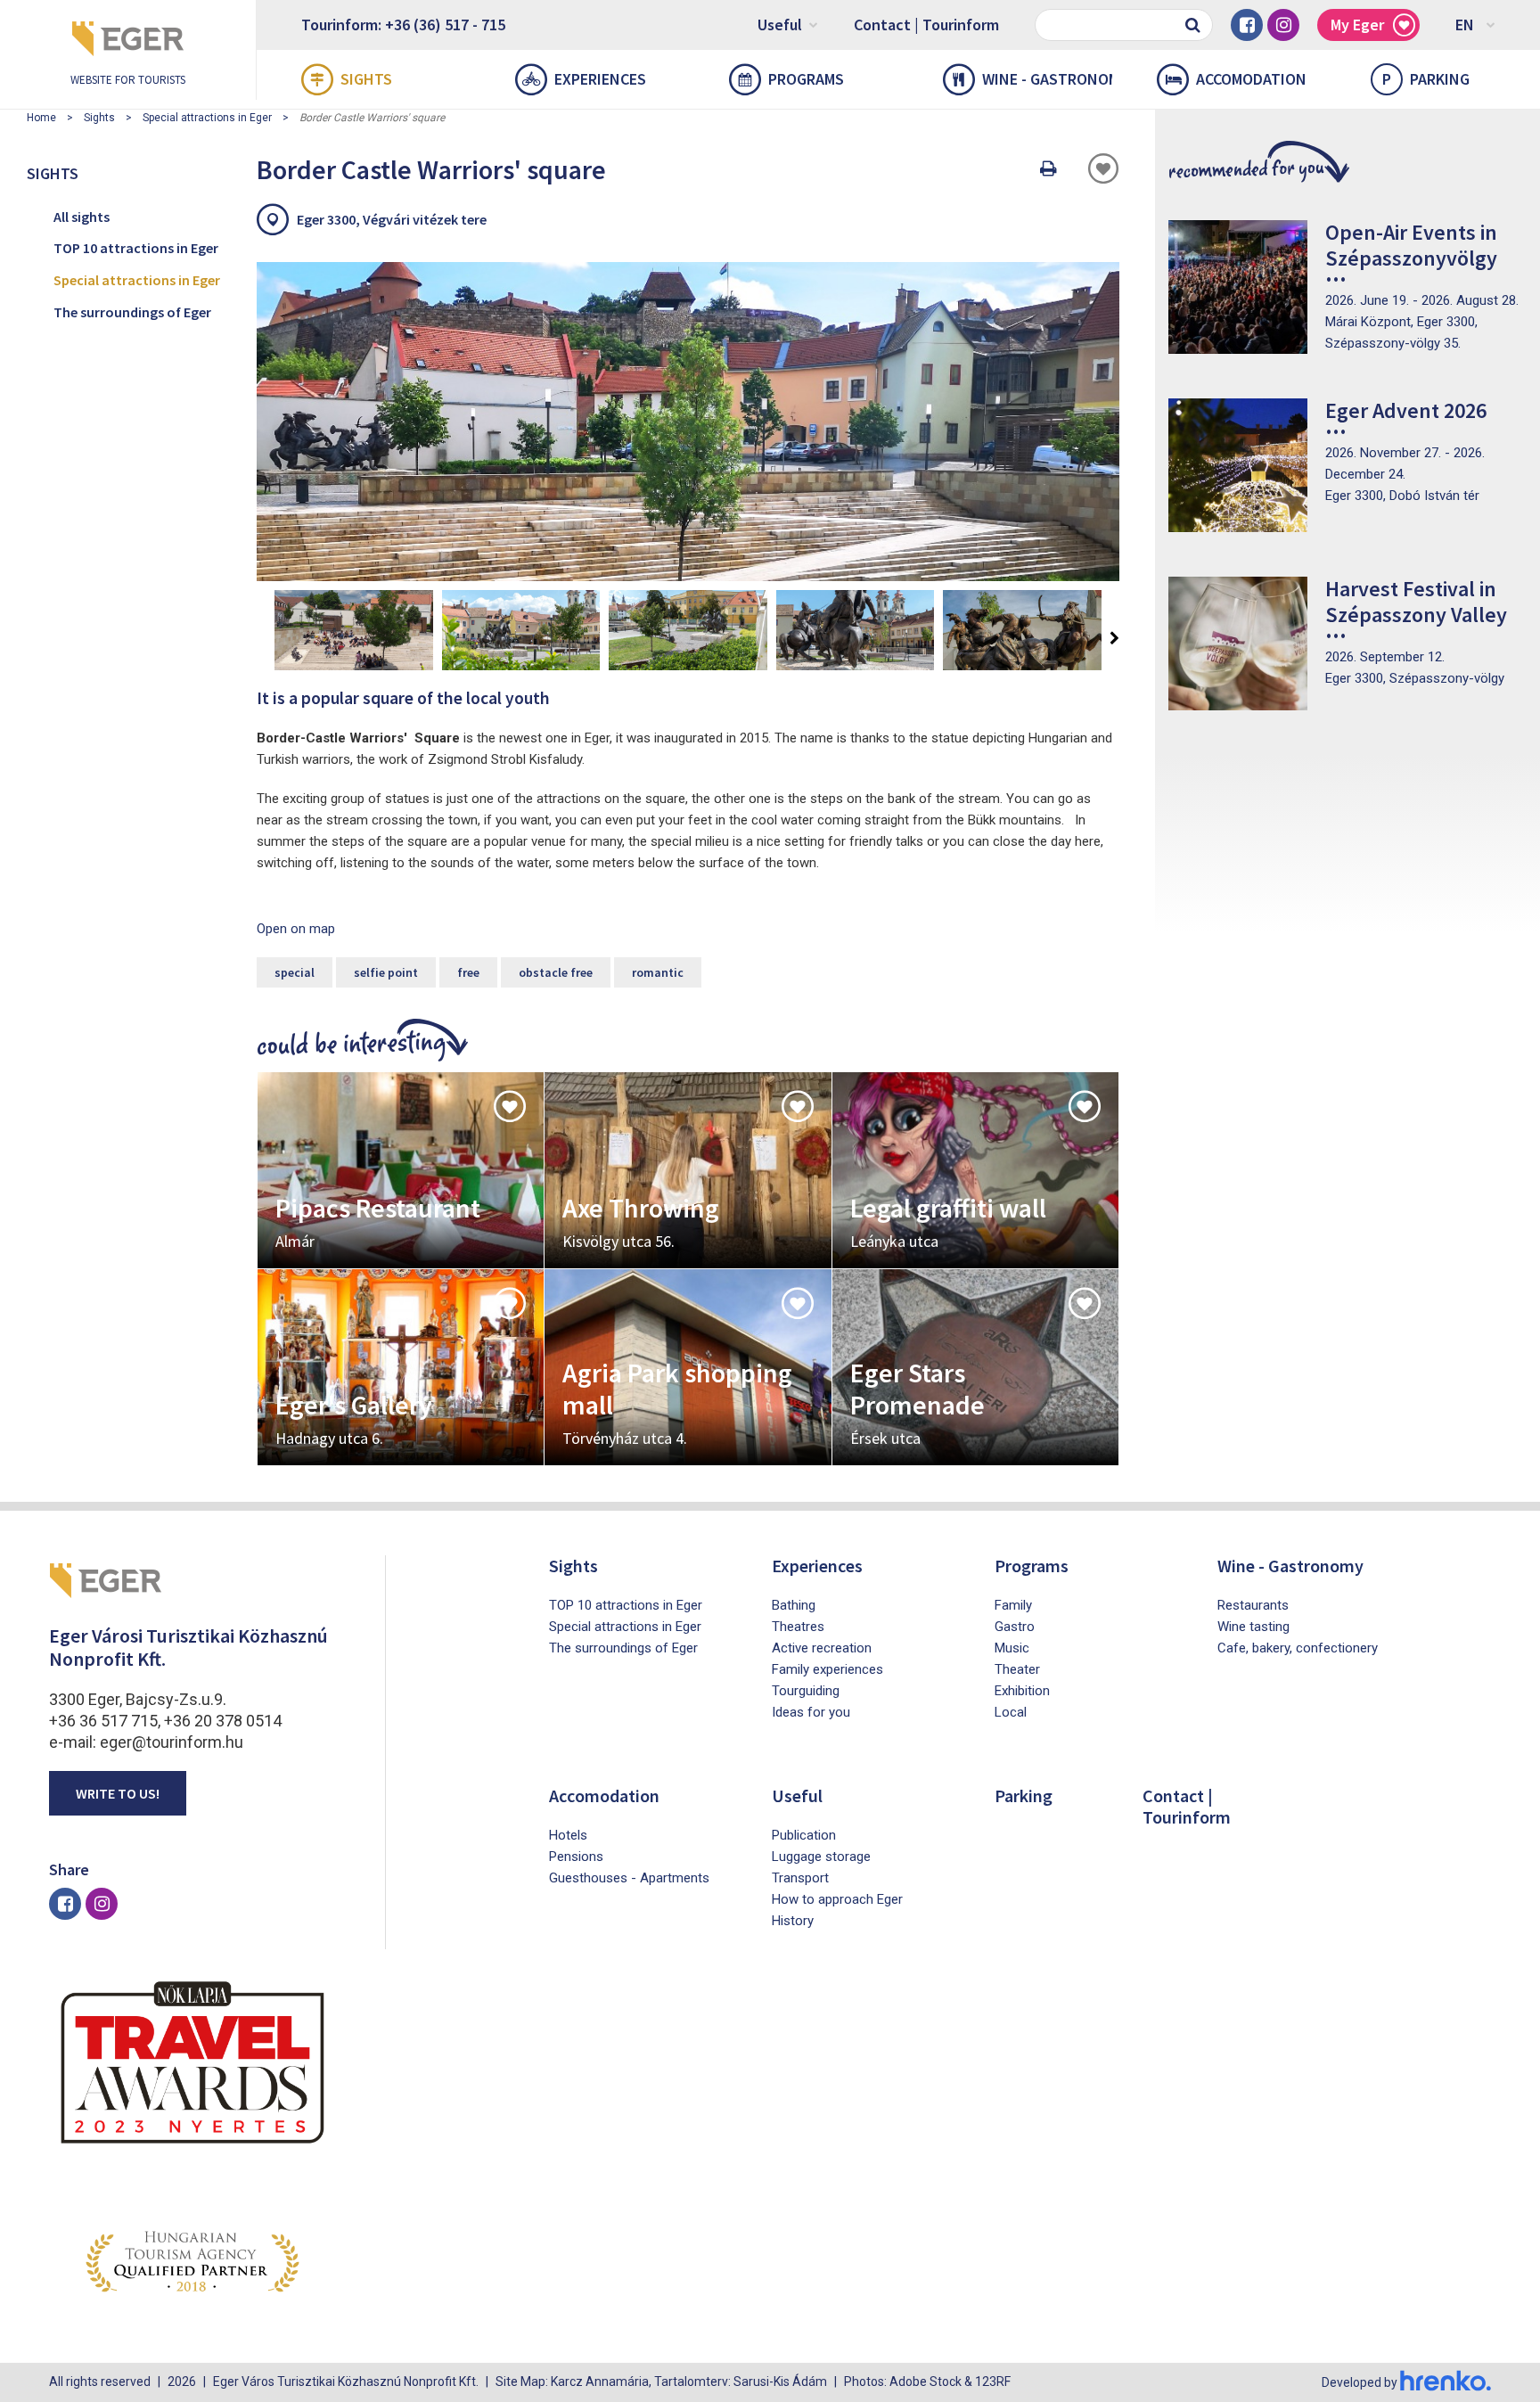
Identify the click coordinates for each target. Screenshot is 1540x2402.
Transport (800, 1878)
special (295, 972)
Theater (1017, 1669)
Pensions (576, 1857)
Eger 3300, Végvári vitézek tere (392, 219)
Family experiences (827, 1669)
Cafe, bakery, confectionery (1298, 1648)
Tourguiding (806, 1691)
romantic (658, 972)
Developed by (1361, 2382)
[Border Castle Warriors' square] (688, 422)
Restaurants (1253, 1605)
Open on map (296, 929)
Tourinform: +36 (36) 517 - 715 (403, 25)
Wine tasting (1253, 1627)
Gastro (1015, 1627)
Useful (780, 25)
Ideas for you (811, 1712)
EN (1465, 25)
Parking (1426, 79)
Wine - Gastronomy (1047, 79)
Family (1013, 1605)
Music (1012, 1648)
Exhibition (1022, 1691)
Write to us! (118, 1793)
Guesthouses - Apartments (629, 1878)
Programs (806, 79)
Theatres (798, 1627)
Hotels (568, 1835)
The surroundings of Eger (132, 312)
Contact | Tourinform (926, 25)
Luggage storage (821, 1857)
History (793, 1921)
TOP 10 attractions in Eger (136, 248)
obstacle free (556, 972)
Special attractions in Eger (207, 118)
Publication (804, 1835)
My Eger (1357, 25)
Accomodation (1251, 79)
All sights (82, 217)
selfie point (386, 972)
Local (1011, 1712)
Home (41, 118)
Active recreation (822, 1648)
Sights (366, 79)
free (468, 972)
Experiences (600, 79)
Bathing (794, 1605)
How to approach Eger (837, 1899)
